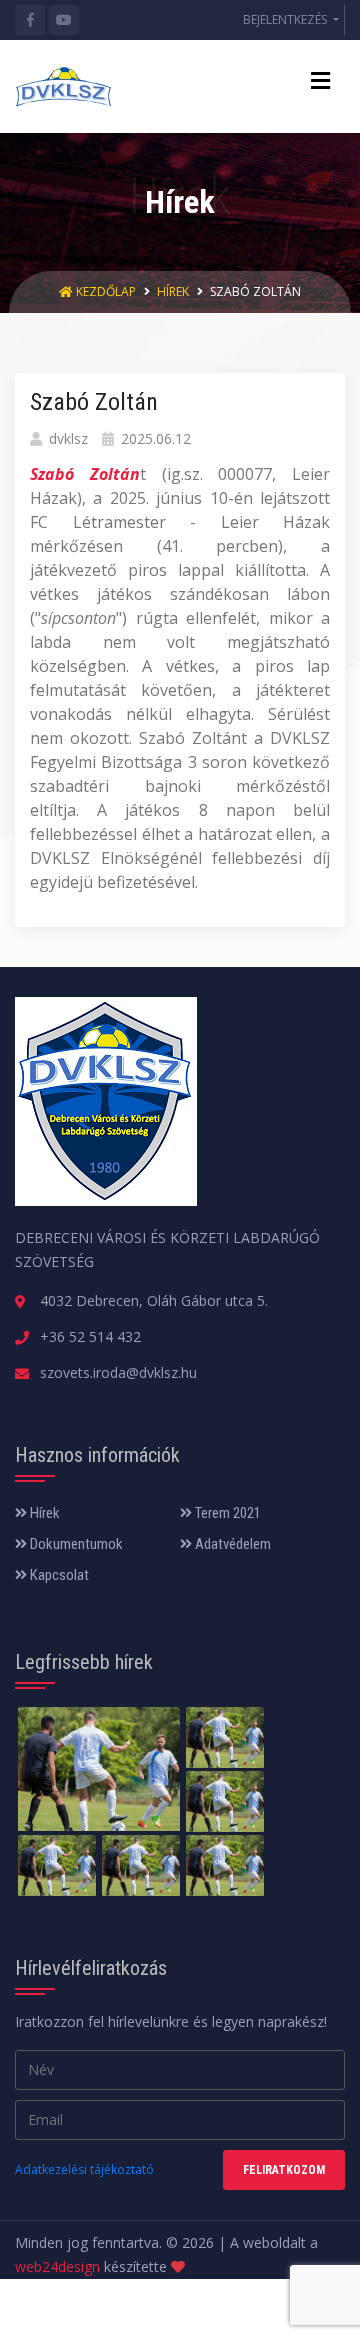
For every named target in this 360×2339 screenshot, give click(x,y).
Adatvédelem (231, 1544)
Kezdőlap (106, 291)
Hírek (173, 291)
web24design (57, 2266)
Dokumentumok (75, 1544)
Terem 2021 (226, 1513)
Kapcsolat (58, 1575)
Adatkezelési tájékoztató (84, 2169)
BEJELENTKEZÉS (286, 19)
